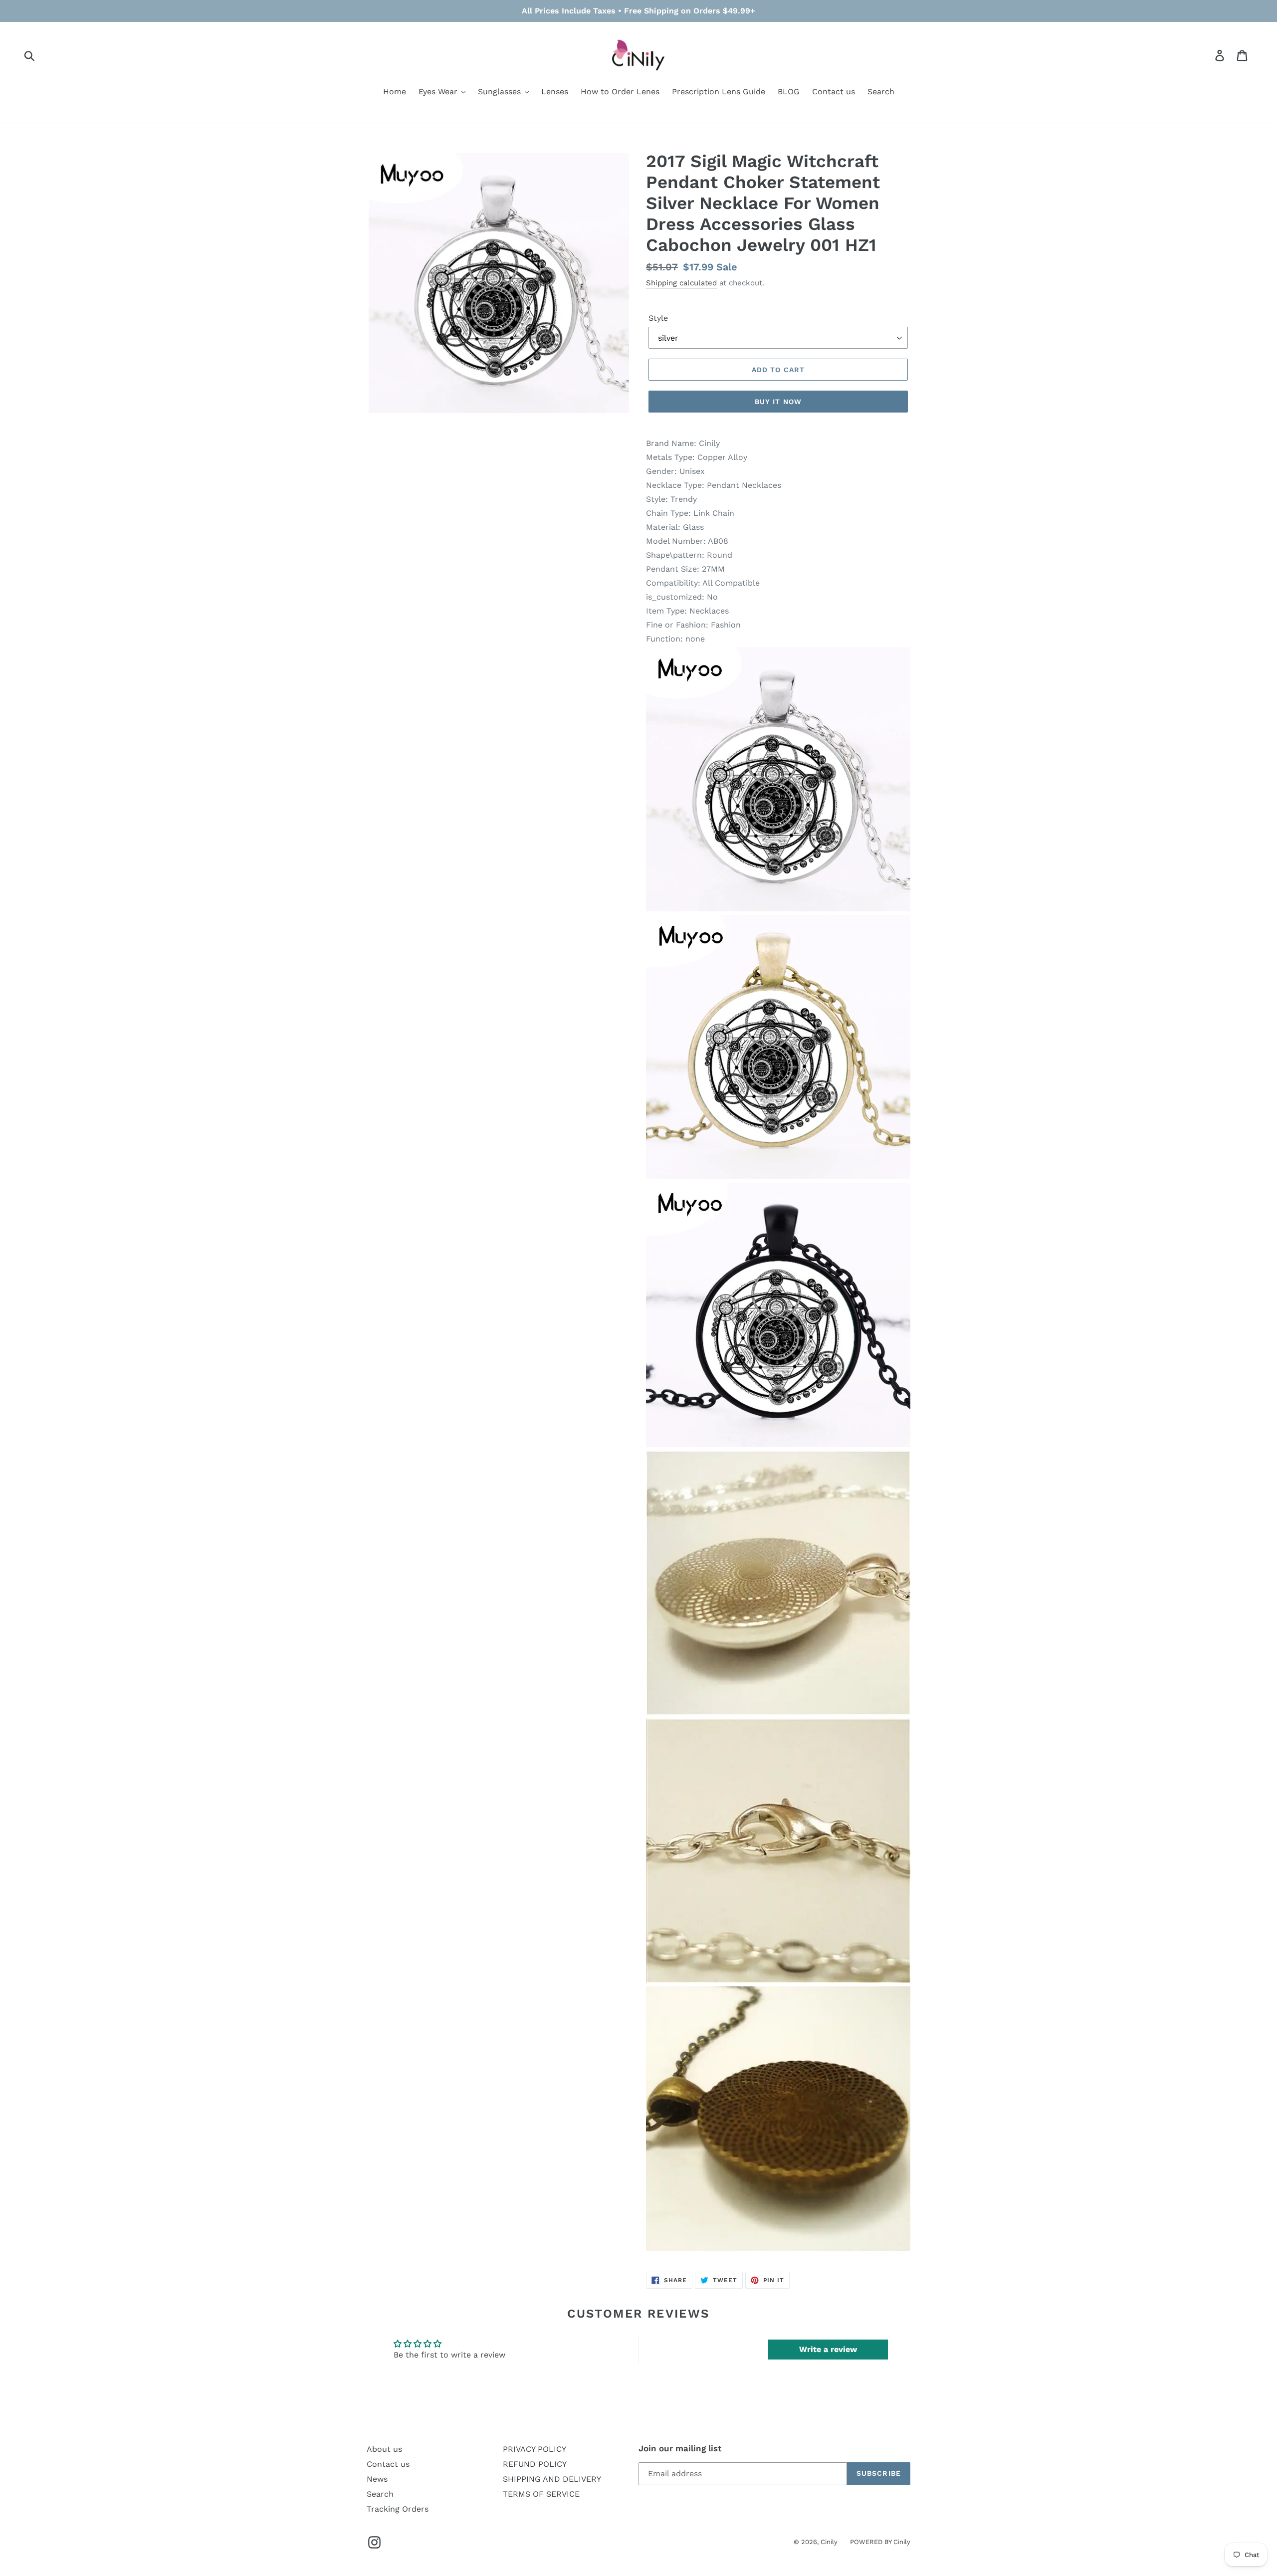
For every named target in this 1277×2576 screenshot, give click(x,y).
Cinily (829, 2542)
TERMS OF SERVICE (541, 2494)
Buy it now (778, 402)
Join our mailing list (680, 2448)
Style (658, 318)
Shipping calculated (681, 283)
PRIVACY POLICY (534, 2449)
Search (380, 2494)
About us (384, 2449)
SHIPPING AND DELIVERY (552, 2479)
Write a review (828, 2349)
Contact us (388, 2464)
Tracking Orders (398, 2509)
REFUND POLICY (535, 2464)
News (377, 2479)
